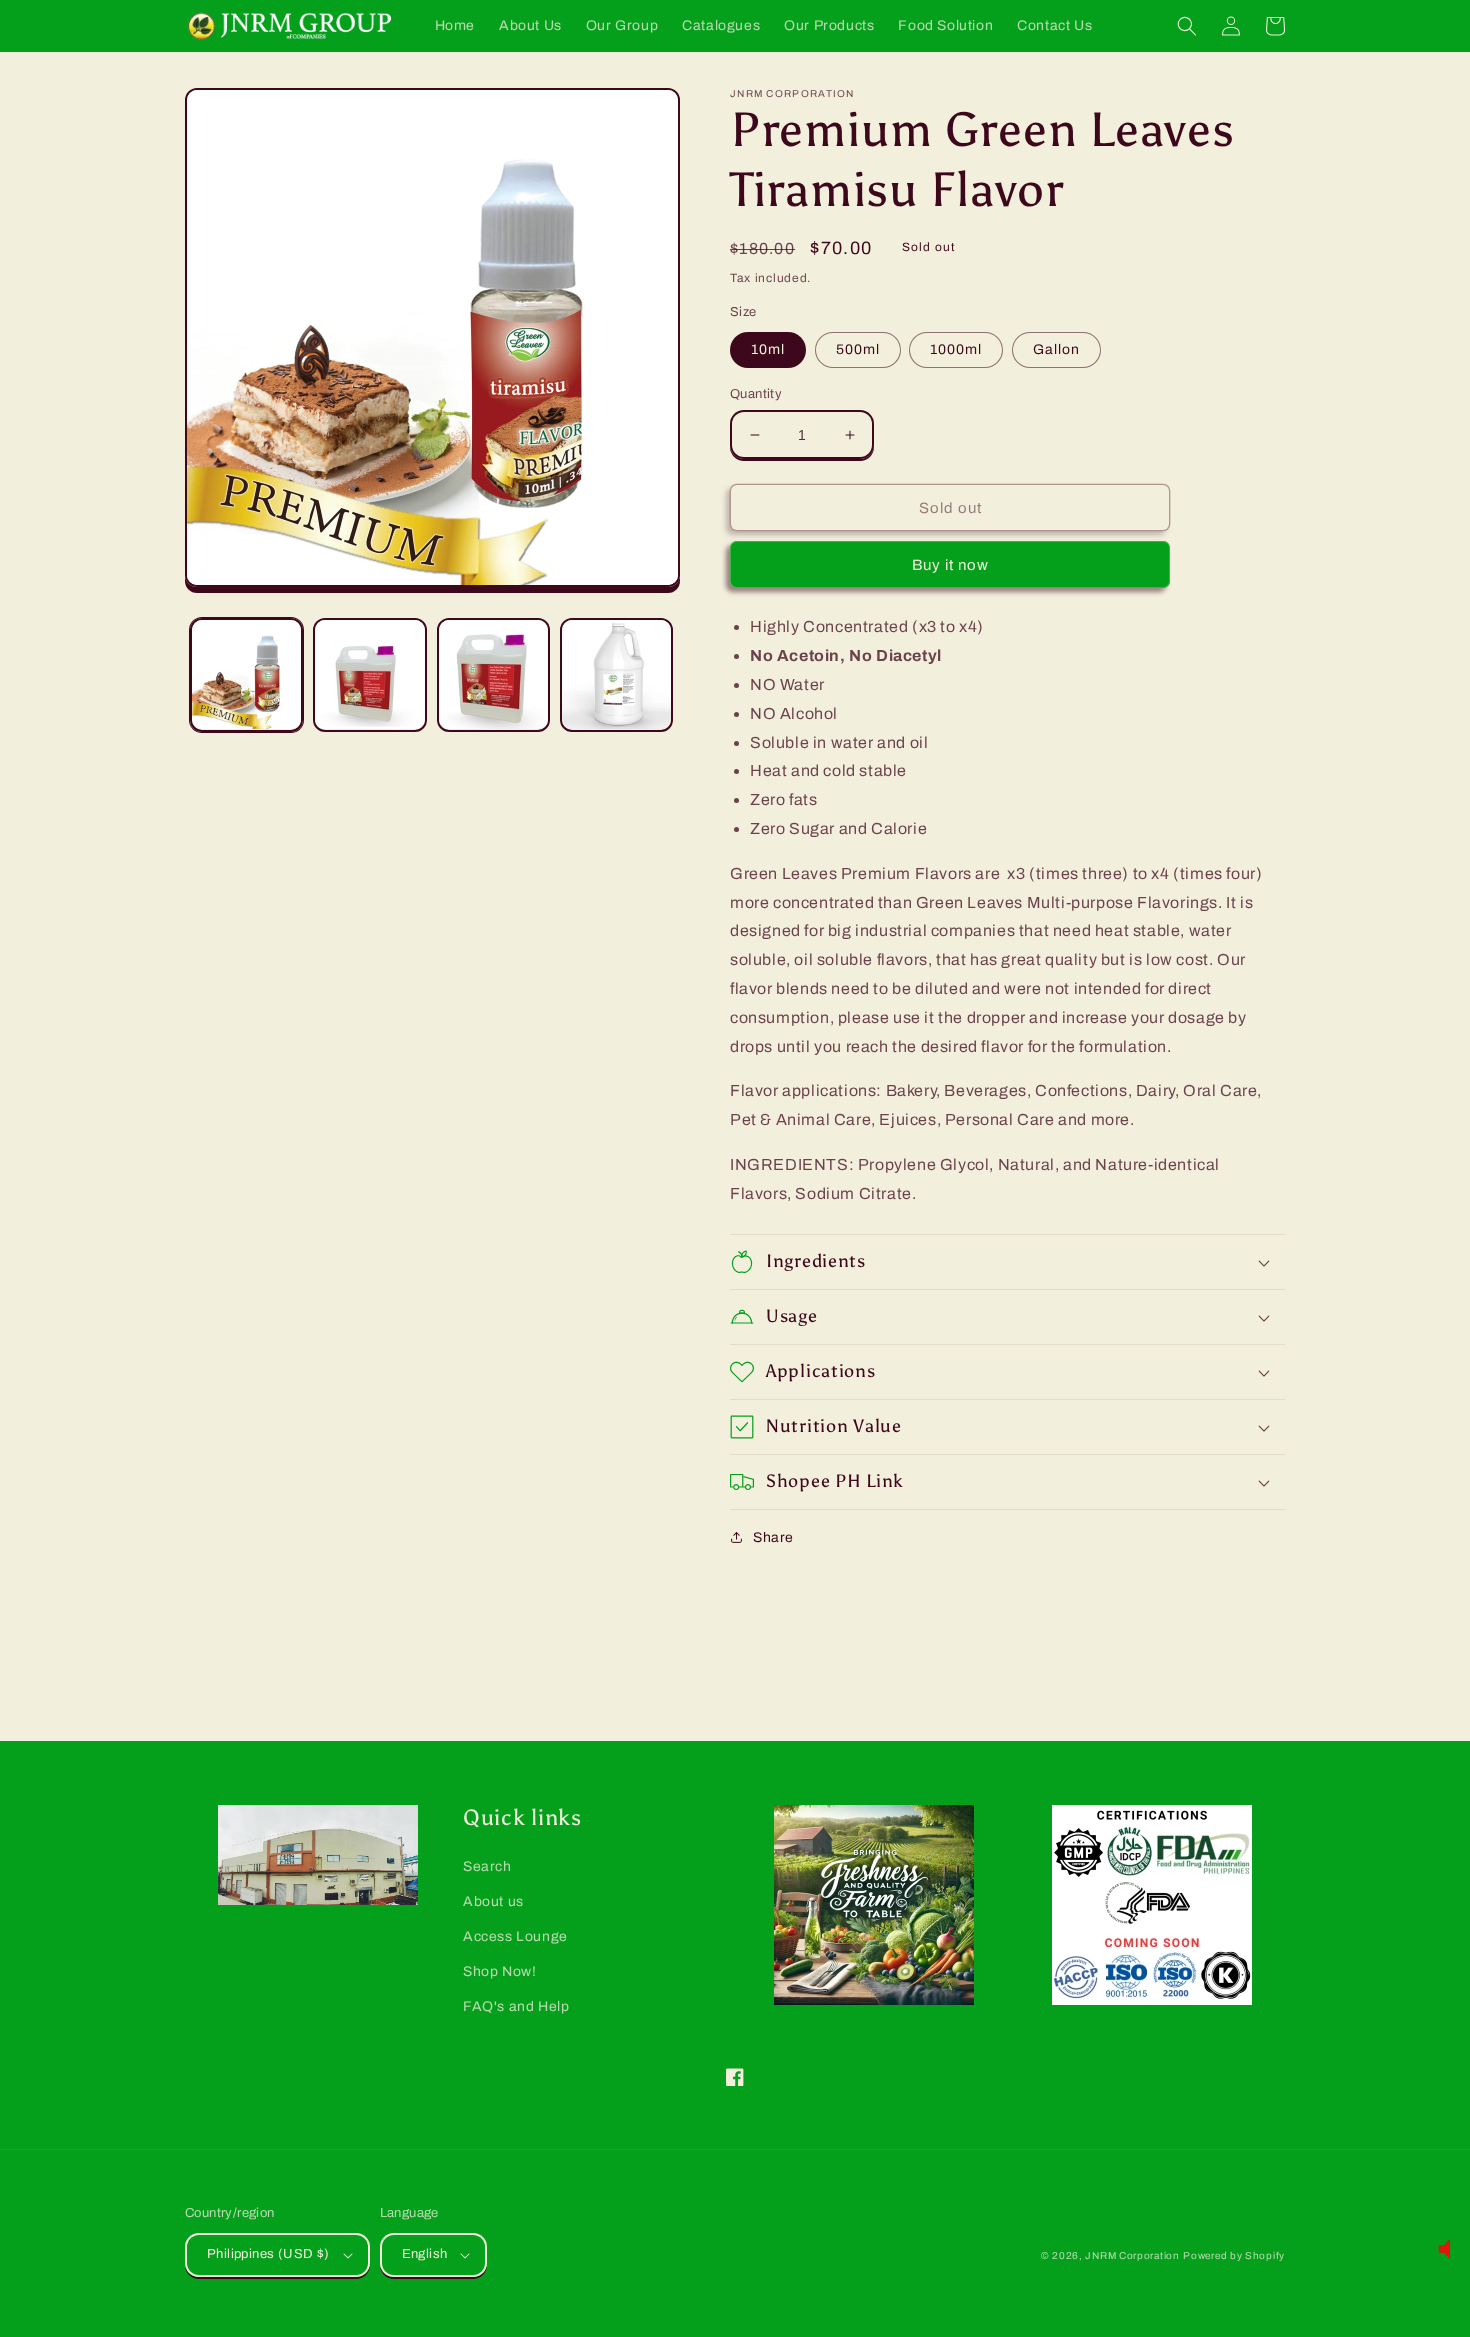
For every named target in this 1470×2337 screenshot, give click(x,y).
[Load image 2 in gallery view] (369, 674)
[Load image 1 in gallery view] (246, 674)
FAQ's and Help (516, 2006)
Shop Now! (499, 1971)
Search (487, 1866)
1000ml (956, 349)
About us (493, 1901)
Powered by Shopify (1234, 2255)
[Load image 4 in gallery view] (616, 674)
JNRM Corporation (1132, 2255)
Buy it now (950, 565)
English (425, 2254)
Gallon (1056, 349)
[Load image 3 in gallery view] (493, 674)
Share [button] (773, 1537)
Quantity (756, 394)
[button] (1187, 26)
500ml (858, 349)
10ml (768, 349)
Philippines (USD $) (268, 2254)
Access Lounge (515, 1936)
